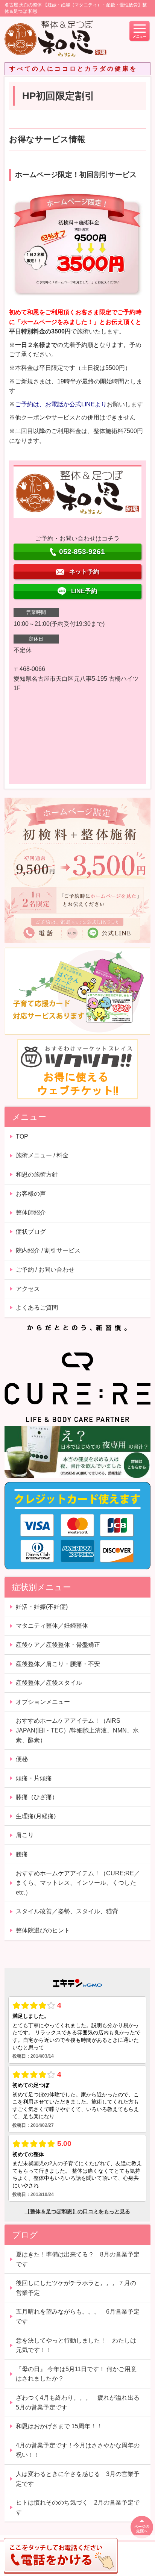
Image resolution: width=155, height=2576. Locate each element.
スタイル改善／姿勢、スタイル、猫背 (67, 1911)
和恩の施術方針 (37, 1174)
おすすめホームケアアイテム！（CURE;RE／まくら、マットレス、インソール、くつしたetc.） (78, 1883)
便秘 (22, 1759)
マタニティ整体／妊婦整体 (52, 1626)
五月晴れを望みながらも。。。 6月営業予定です (78, 2316)
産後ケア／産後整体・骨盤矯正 (58, 1645)
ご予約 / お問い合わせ (45, 1270)
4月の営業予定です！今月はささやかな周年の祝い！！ (78, 2450)
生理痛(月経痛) (36, 1816)
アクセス (28, 1289)
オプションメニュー (43, 1702)
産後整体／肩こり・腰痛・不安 (58, 1664)
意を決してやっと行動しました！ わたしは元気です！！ (76, 2345)
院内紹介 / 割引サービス (48, 1250)
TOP (22, 1137)
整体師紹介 (31, 1212)
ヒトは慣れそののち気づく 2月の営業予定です (78, 2507)
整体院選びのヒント (43, 1930)
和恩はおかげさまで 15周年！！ (59, 2426)
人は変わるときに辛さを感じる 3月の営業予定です (78, 2479)
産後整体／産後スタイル (49, 1683)
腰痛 (22, 1854)
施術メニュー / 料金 (42, 1155)
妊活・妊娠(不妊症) (42, 1607)
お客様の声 (31, 1194)
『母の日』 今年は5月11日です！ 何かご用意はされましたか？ (76, 2374)
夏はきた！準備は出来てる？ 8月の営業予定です (78, 2259)
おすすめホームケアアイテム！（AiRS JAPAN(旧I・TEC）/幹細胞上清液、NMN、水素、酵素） (77, 1730)
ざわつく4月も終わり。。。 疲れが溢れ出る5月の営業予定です (78, 2403)
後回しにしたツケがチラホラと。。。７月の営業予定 (76, 2288)
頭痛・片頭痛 (34, 1778)
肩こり (25, 1835)
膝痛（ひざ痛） (37, 1797)
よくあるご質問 (37, 1308)
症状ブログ (31, 1232)
